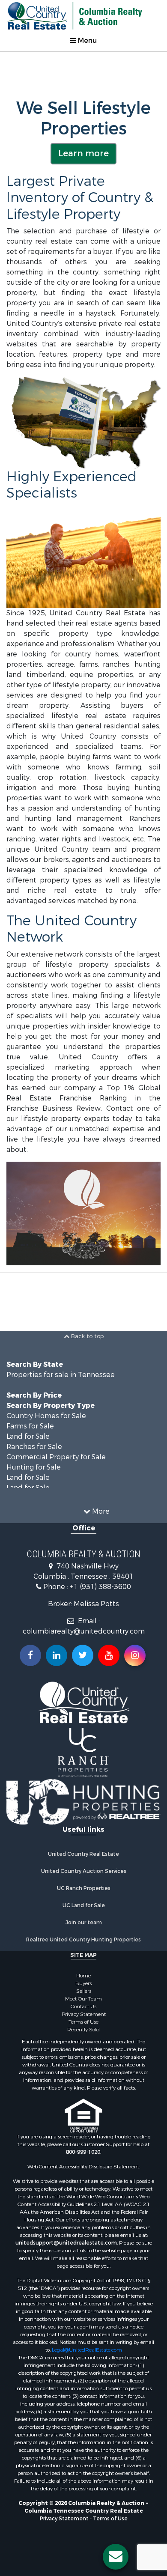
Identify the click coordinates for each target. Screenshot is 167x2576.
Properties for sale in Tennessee (61, 1375)
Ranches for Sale (34, 1447)
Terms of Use (83, 2022)
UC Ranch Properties (84, 1888)
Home (83, 1976)
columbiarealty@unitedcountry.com (84, 1631)
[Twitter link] (83, 1655)
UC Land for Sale (84, 1905)
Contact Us (83, 2007)
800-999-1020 (83, 2152)
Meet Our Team (83, 1999)
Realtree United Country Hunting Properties (83, 1940)
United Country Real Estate (83, 1854)
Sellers (84, 1991)
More (100, 1511)
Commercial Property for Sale (56, 1457)
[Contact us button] (116, 2557)
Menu (86, 40)
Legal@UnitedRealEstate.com (87, 2350)
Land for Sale (28, 1436)
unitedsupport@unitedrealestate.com (66, 2243)
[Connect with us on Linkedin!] (57, 1655)
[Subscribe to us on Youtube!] (109, 1655)
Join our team (84, 1923)
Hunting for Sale (34, 1467)
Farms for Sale (30, 1426)
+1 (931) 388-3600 (100, 1587)
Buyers (83, 1983)
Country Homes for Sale (46, 1416)
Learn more (83, 154)
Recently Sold (83, 2030)
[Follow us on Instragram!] (135, 1655)
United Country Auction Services (84, 1871)
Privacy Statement (84, 2014)
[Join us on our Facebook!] (30, 1655)
